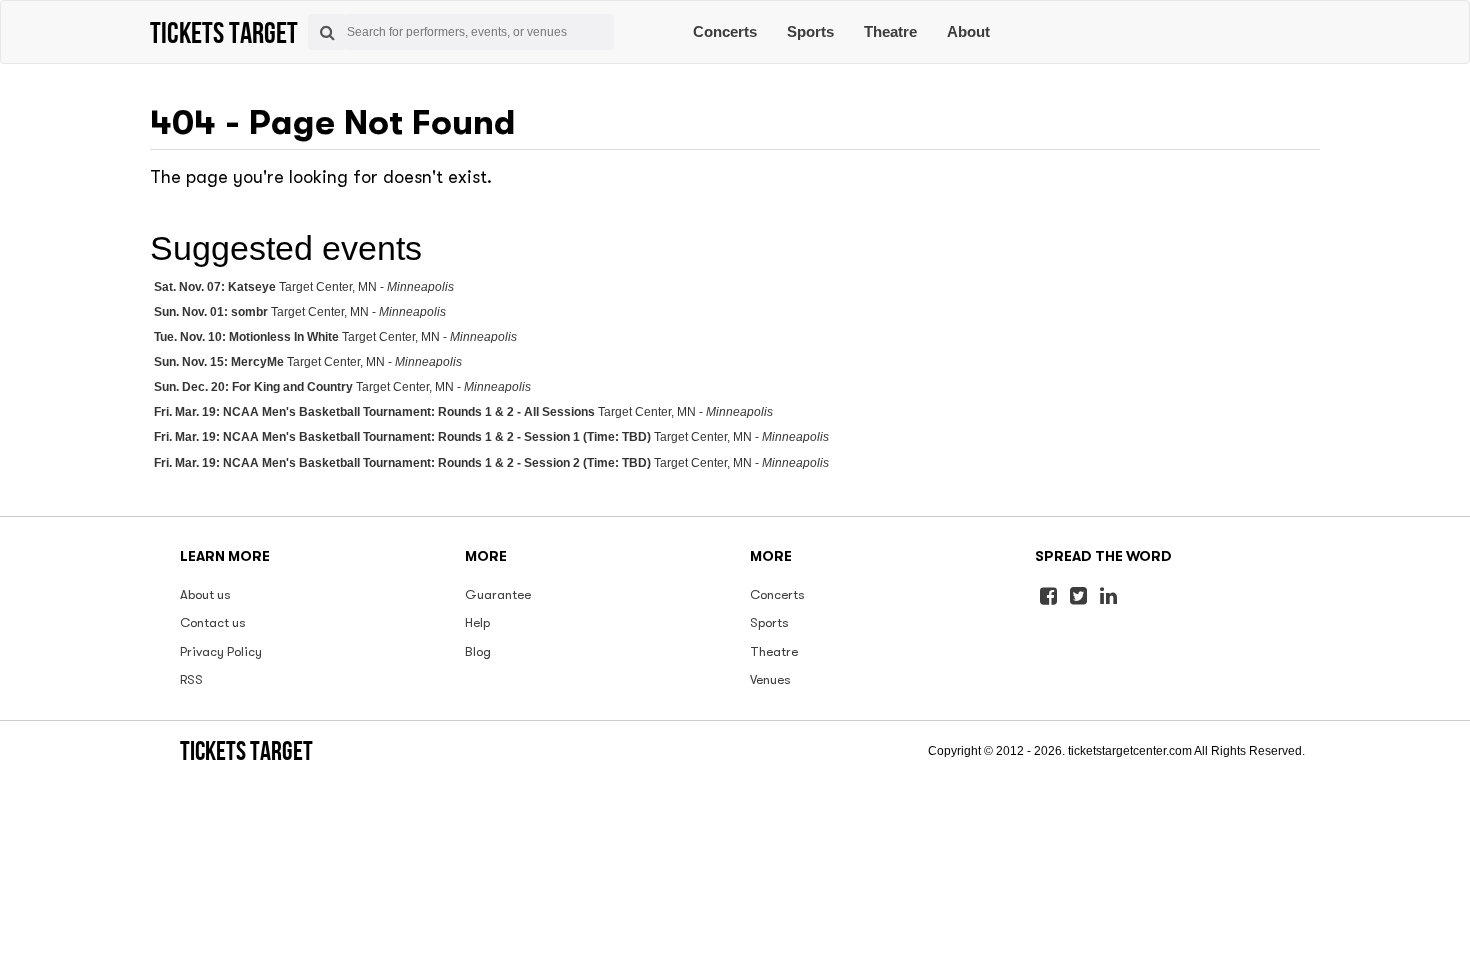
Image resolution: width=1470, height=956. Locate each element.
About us (205, 594)
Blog (478, 651)
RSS (191, 679)
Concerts (725, 31)
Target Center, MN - (304, 287)
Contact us (213, 622)
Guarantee (498, 594)
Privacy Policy (221, 651)
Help (477, 622)
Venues (770, 679)
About (968, 31)
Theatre (890, 31)
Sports (810, 31)
